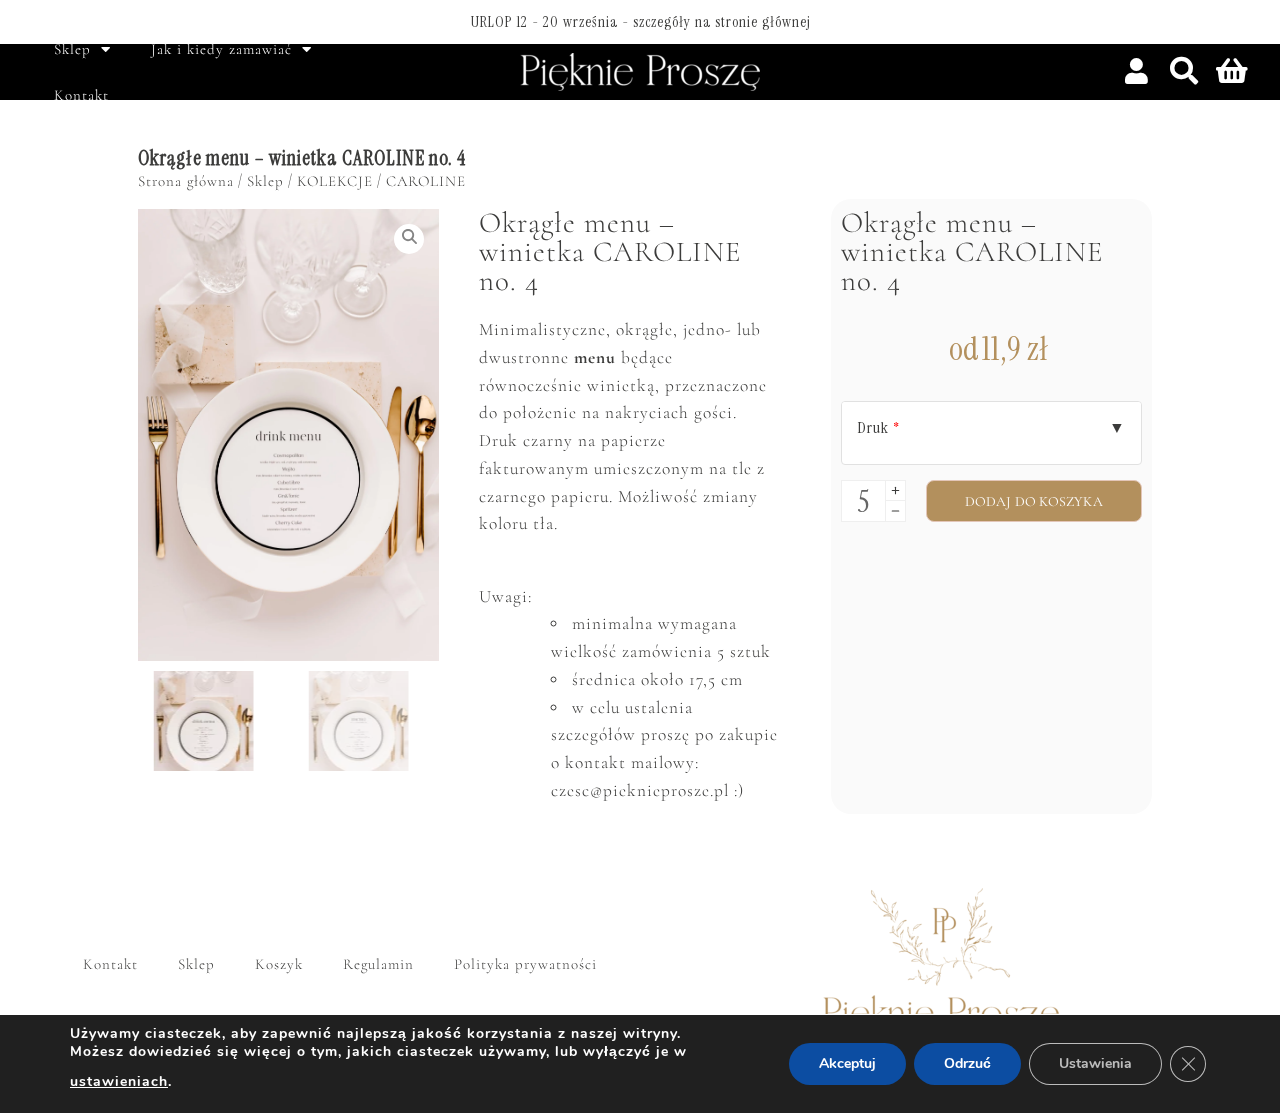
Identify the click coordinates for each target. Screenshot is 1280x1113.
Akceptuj (847, 1063)
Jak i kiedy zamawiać (221, 49)
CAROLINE (426, 181)
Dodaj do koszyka (1034, 501)
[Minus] (895, 511)
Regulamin (378, 964)
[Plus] (895, 490)
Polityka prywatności (525, 964)
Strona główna (186, 181)
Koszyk (279, 964)
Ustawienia (1095, 1063)
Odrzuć (967, 1063)
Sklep (72, 49)
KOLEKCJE (335, 181)
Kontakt (81, 95)
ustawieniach (119, 1081)
